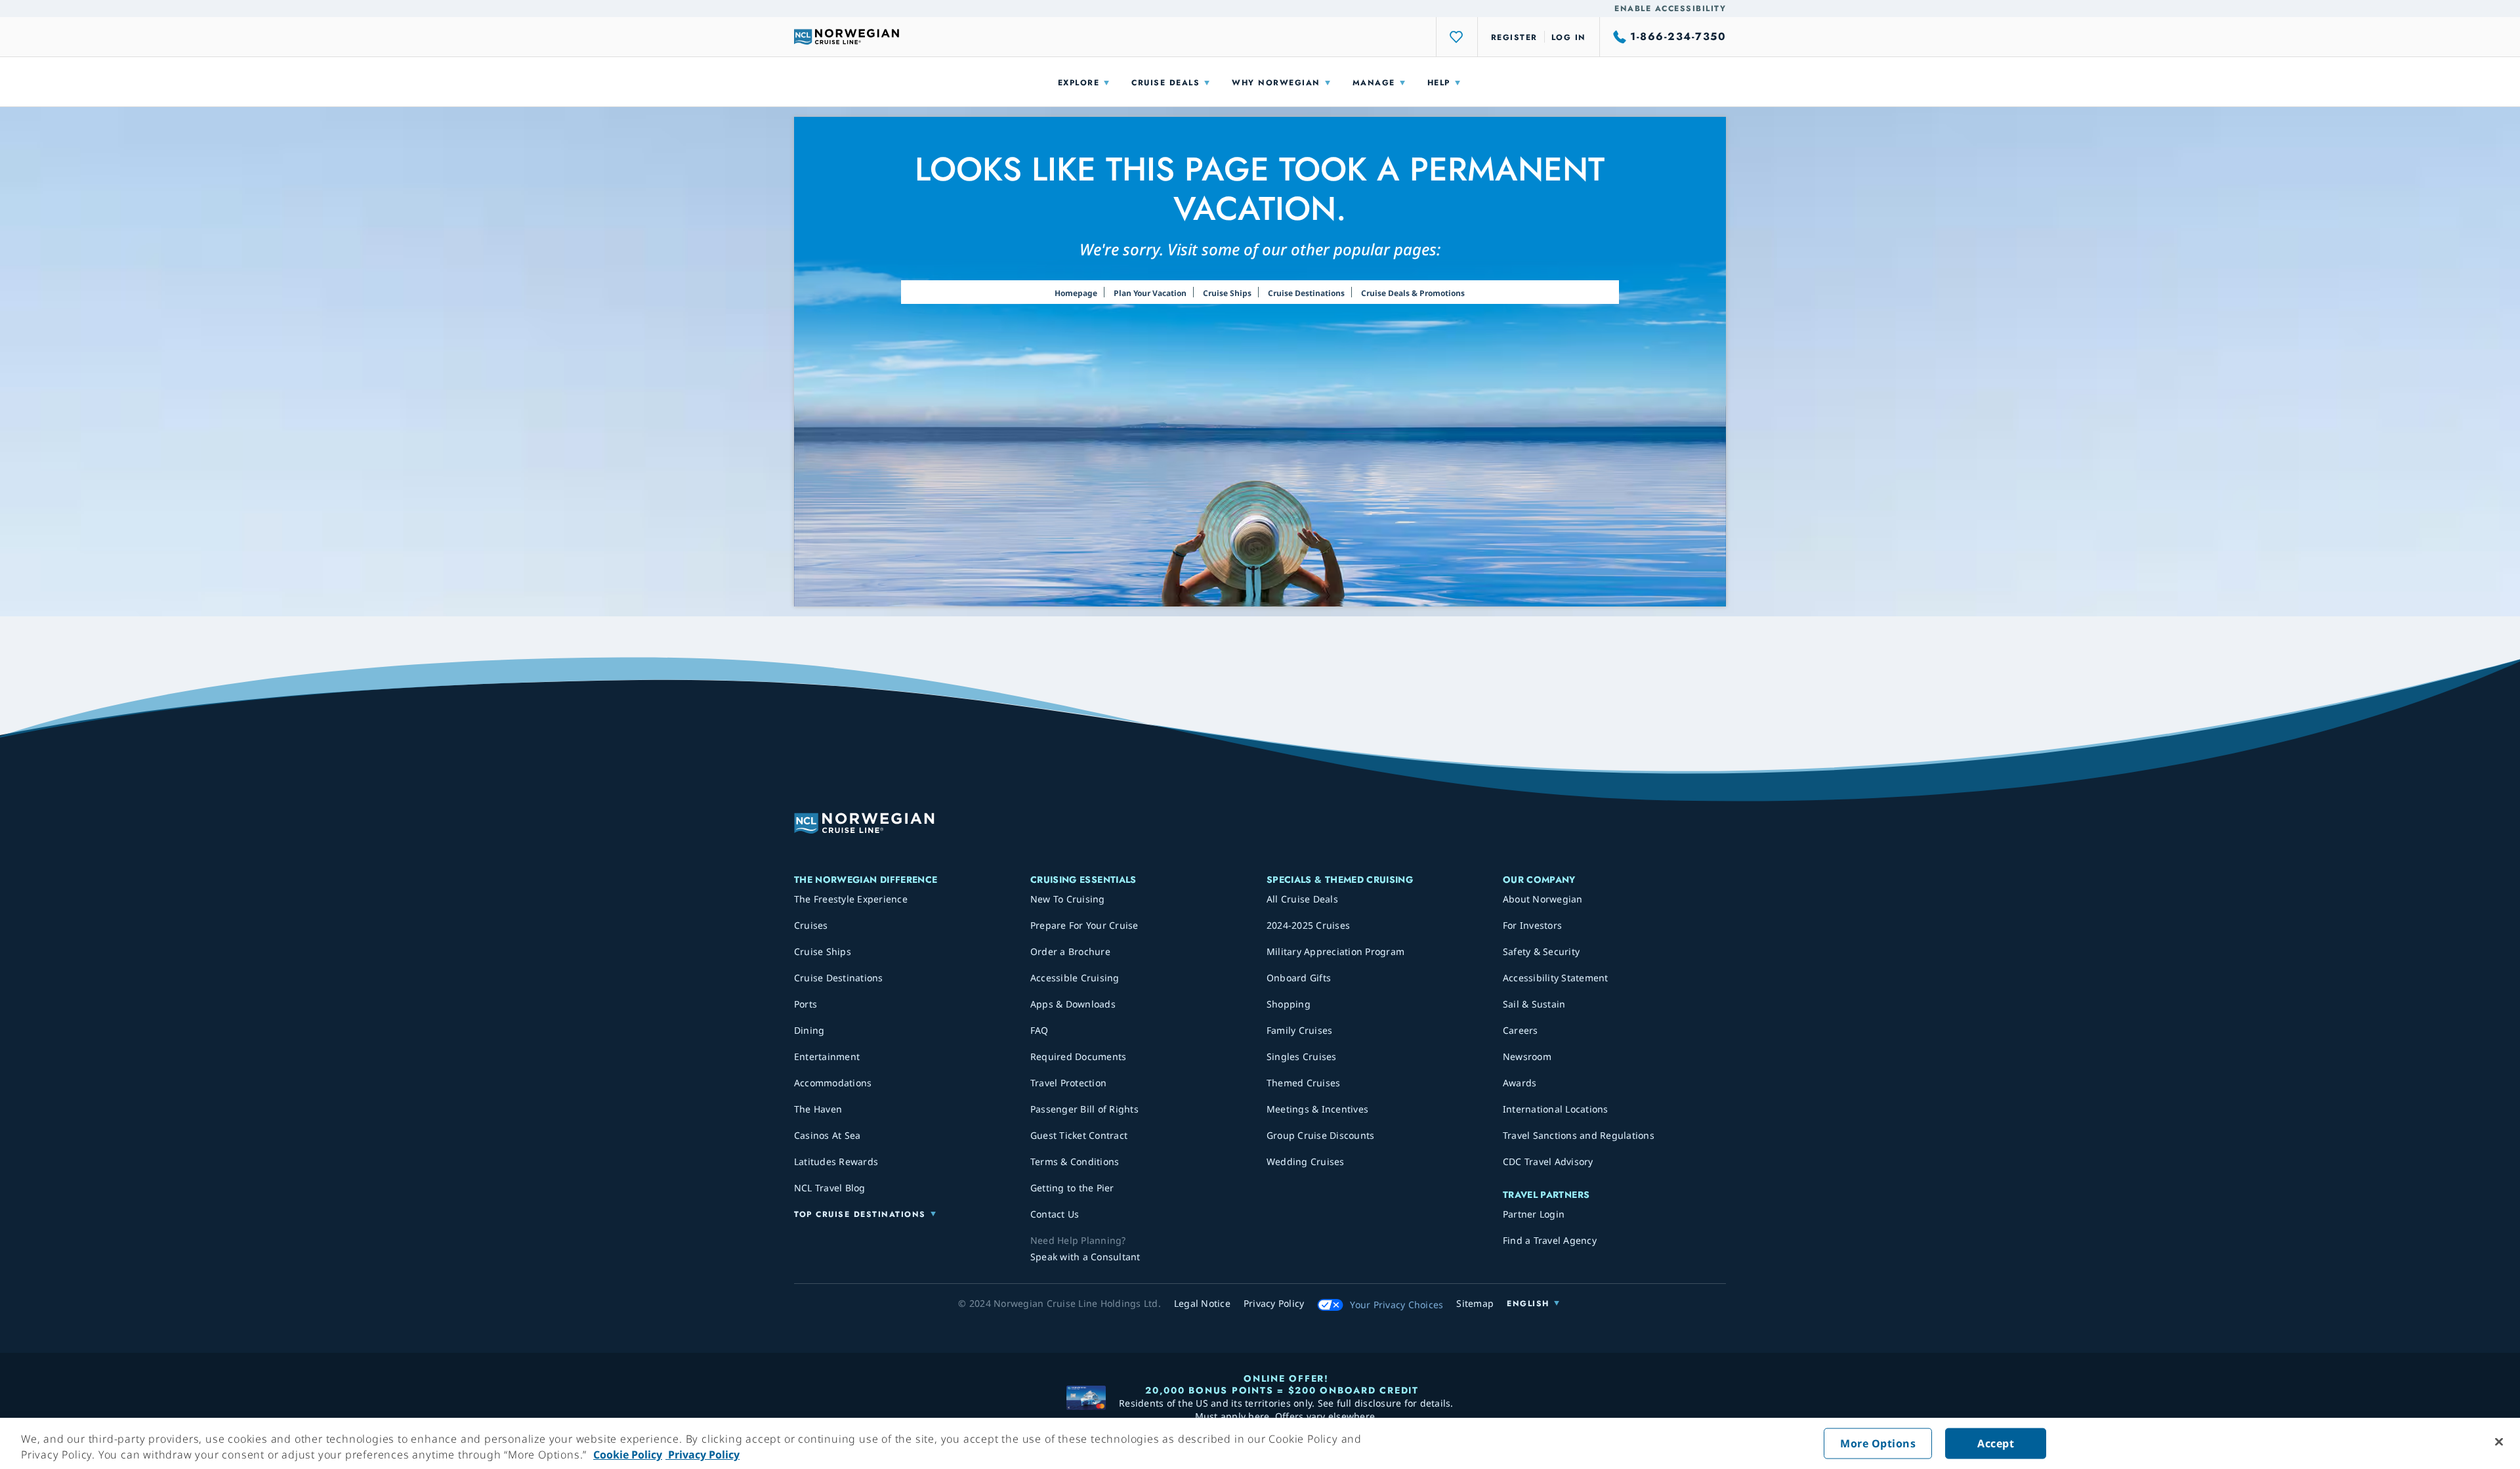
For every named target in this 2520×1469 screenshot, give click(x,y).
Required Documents (1079, 1056)
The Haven (818, 1109)
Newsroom (1527, 1056)
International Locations (1556, 1109)
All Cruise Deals (1302, 899)
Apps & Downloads (1073, 1004)
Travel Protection (1068, 1083)
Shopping (1289, 1004)
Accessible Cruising (1075, 978)
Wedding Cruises (1306, 1161)
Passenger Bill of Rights (1084, 1109)
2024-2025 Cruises (1308, 925)
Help (1439, 83)
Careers (1521, 1030)
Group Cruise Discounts (1321, 1135)
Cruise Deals (1165, 83)
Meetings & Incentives (1317, 1109)
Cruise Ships (1227, 293)
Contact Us (1055, 1214)
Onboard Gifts (1299, 978)
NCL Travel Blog (830, 1188)
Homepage (1076, 293)
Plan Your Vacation (1150, 293)
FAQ (1039, 1030)
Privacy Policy (703, 1455)
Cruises (811, 925)
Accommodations (833, 1083)
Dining (809, 1030)
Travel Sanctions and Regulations (1579, 1135)
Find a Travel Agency (1550, 1240)
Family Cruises (1300, 1030)
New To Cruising (1068, 899)
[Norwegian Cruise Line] (847, 37)
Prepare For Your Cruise (1084, 925)
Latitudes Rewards (836, 1161)
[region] (1260, 1443)
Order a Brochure (1070, 951)
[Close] (2499, 1442)
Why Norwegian (1276, 83)
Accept (1996, 1443)
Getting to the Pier (1072, 1188)
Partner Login (1534, 1214)
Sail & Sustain (1534, 1004)
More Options (1878, 1443)
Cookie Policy (628, 1455)
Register (1514, 37)
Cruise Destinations (1306, 293)
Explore (1079, 83)
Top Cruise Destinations (860, 1214)
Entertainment (827, 1056)
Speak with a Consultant (1085, 1257)
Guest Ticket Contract (1079, 1135)
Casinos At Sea (828, 1135)
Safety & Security (1541, 951)
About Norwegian (1543, 899)
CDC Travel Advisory (1548, 1161)
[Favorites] (1457, 37)
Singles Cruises (1302, 1056)
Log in (1569, 37)
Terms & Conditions (1075, 1161)
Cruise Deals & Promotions (1413, 293)
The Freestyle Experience (851, 899)
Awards (1520, 1083)
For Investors (1532, 925)
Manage (1374, 83)
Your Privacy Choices (1396, 1305)
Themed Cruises (1304, 1083)
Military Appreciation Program (1335, 951)
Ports (806, 1004)
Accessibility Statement (1556, 978)
